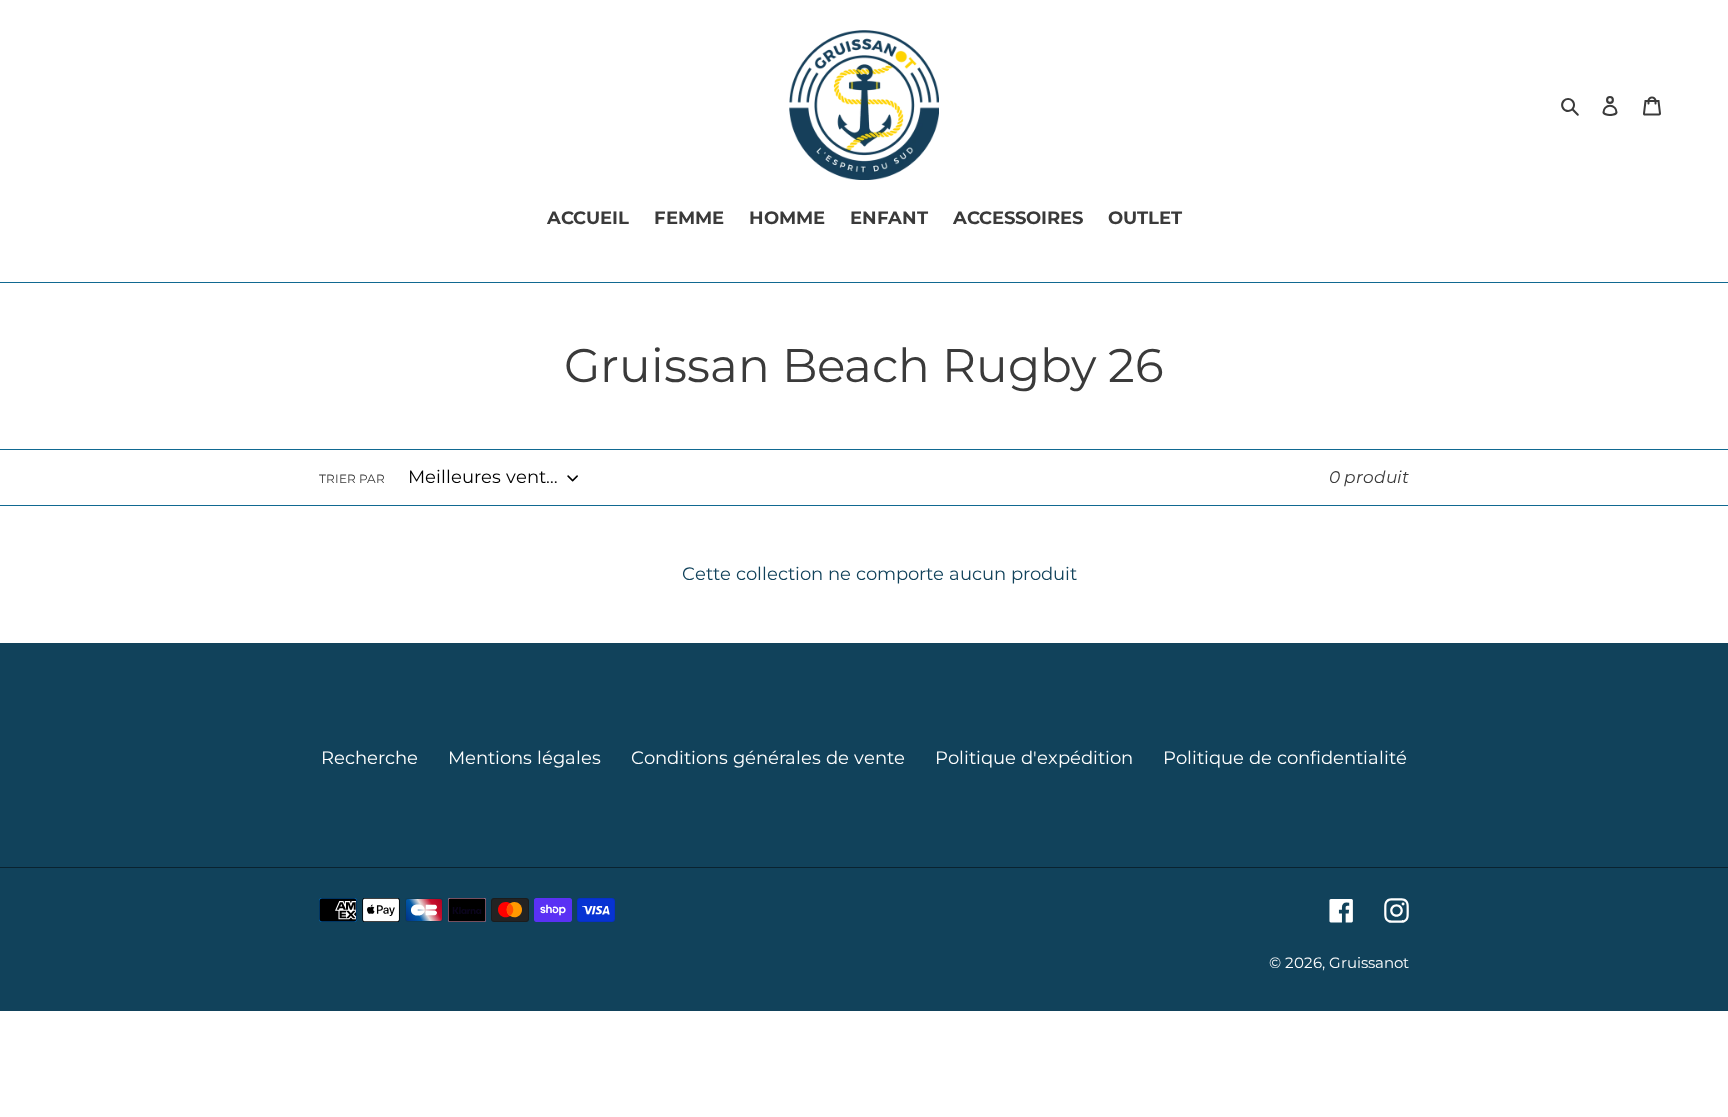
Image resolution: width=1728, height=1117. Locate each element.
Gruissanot (1369, 962)
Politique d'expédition (1034, 758)
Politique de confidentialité (1285, 758)
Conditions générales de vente (768, 758)
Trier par (352, 478)
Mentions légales (524, 758)
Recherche (369, 758)
